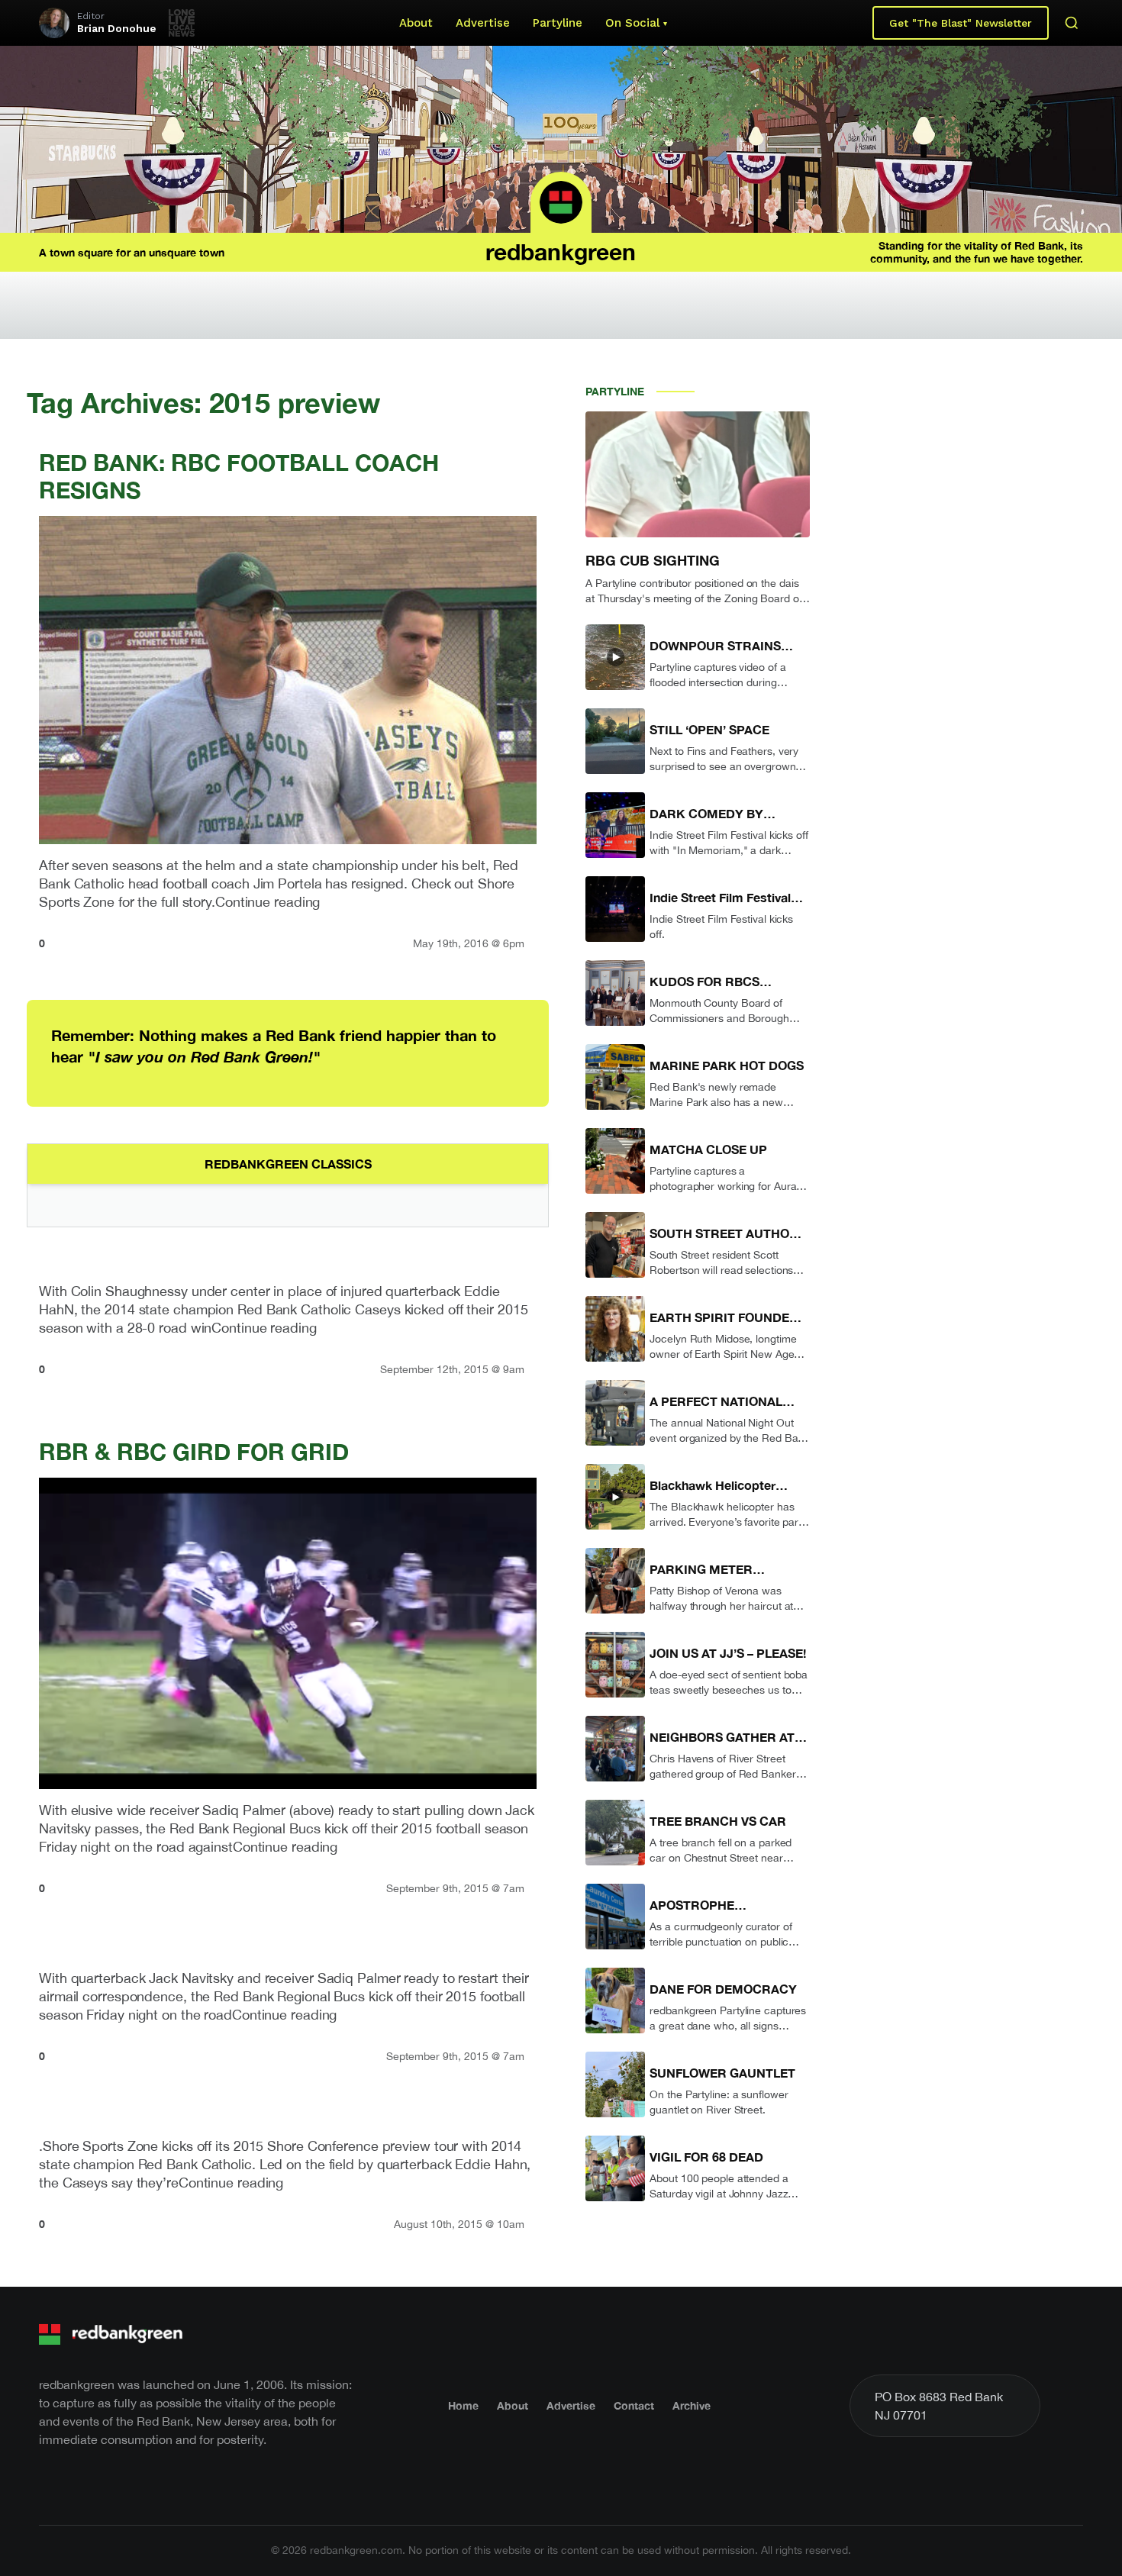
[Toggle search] (1072, 23)
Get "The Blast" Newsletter (961, 23)
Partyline (558, 23)
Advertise (483, 23)
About (416, 23)
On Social (632, 23)
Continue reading (268, 902)
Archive (692, 2405)
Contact (634, 2405)
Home (463, 2405)
